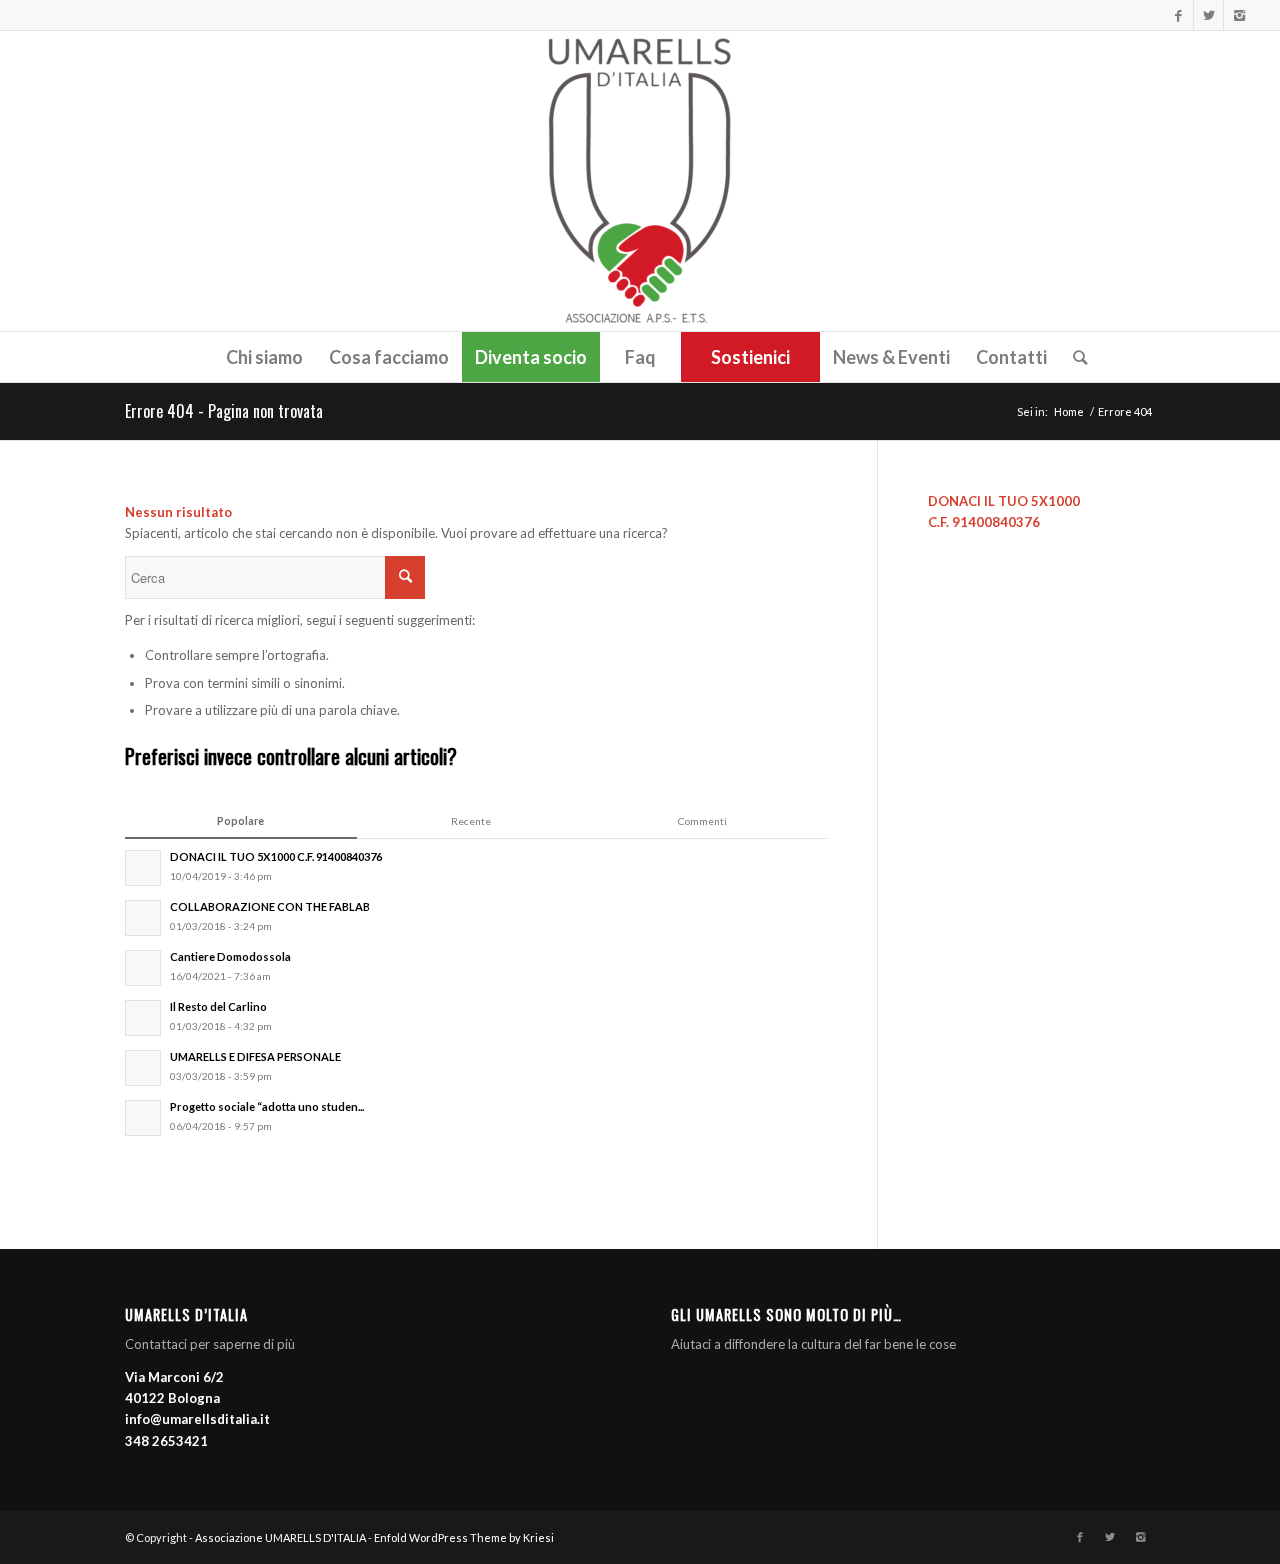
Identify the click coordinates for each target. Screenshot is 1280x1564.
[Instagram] (1239, 15)
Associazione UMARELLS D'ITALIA (280, 1537)
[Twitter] (1208, 15)
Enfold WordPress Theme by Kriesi (464, 1537)
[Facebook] (1178, 15)
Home (1069, 411)
